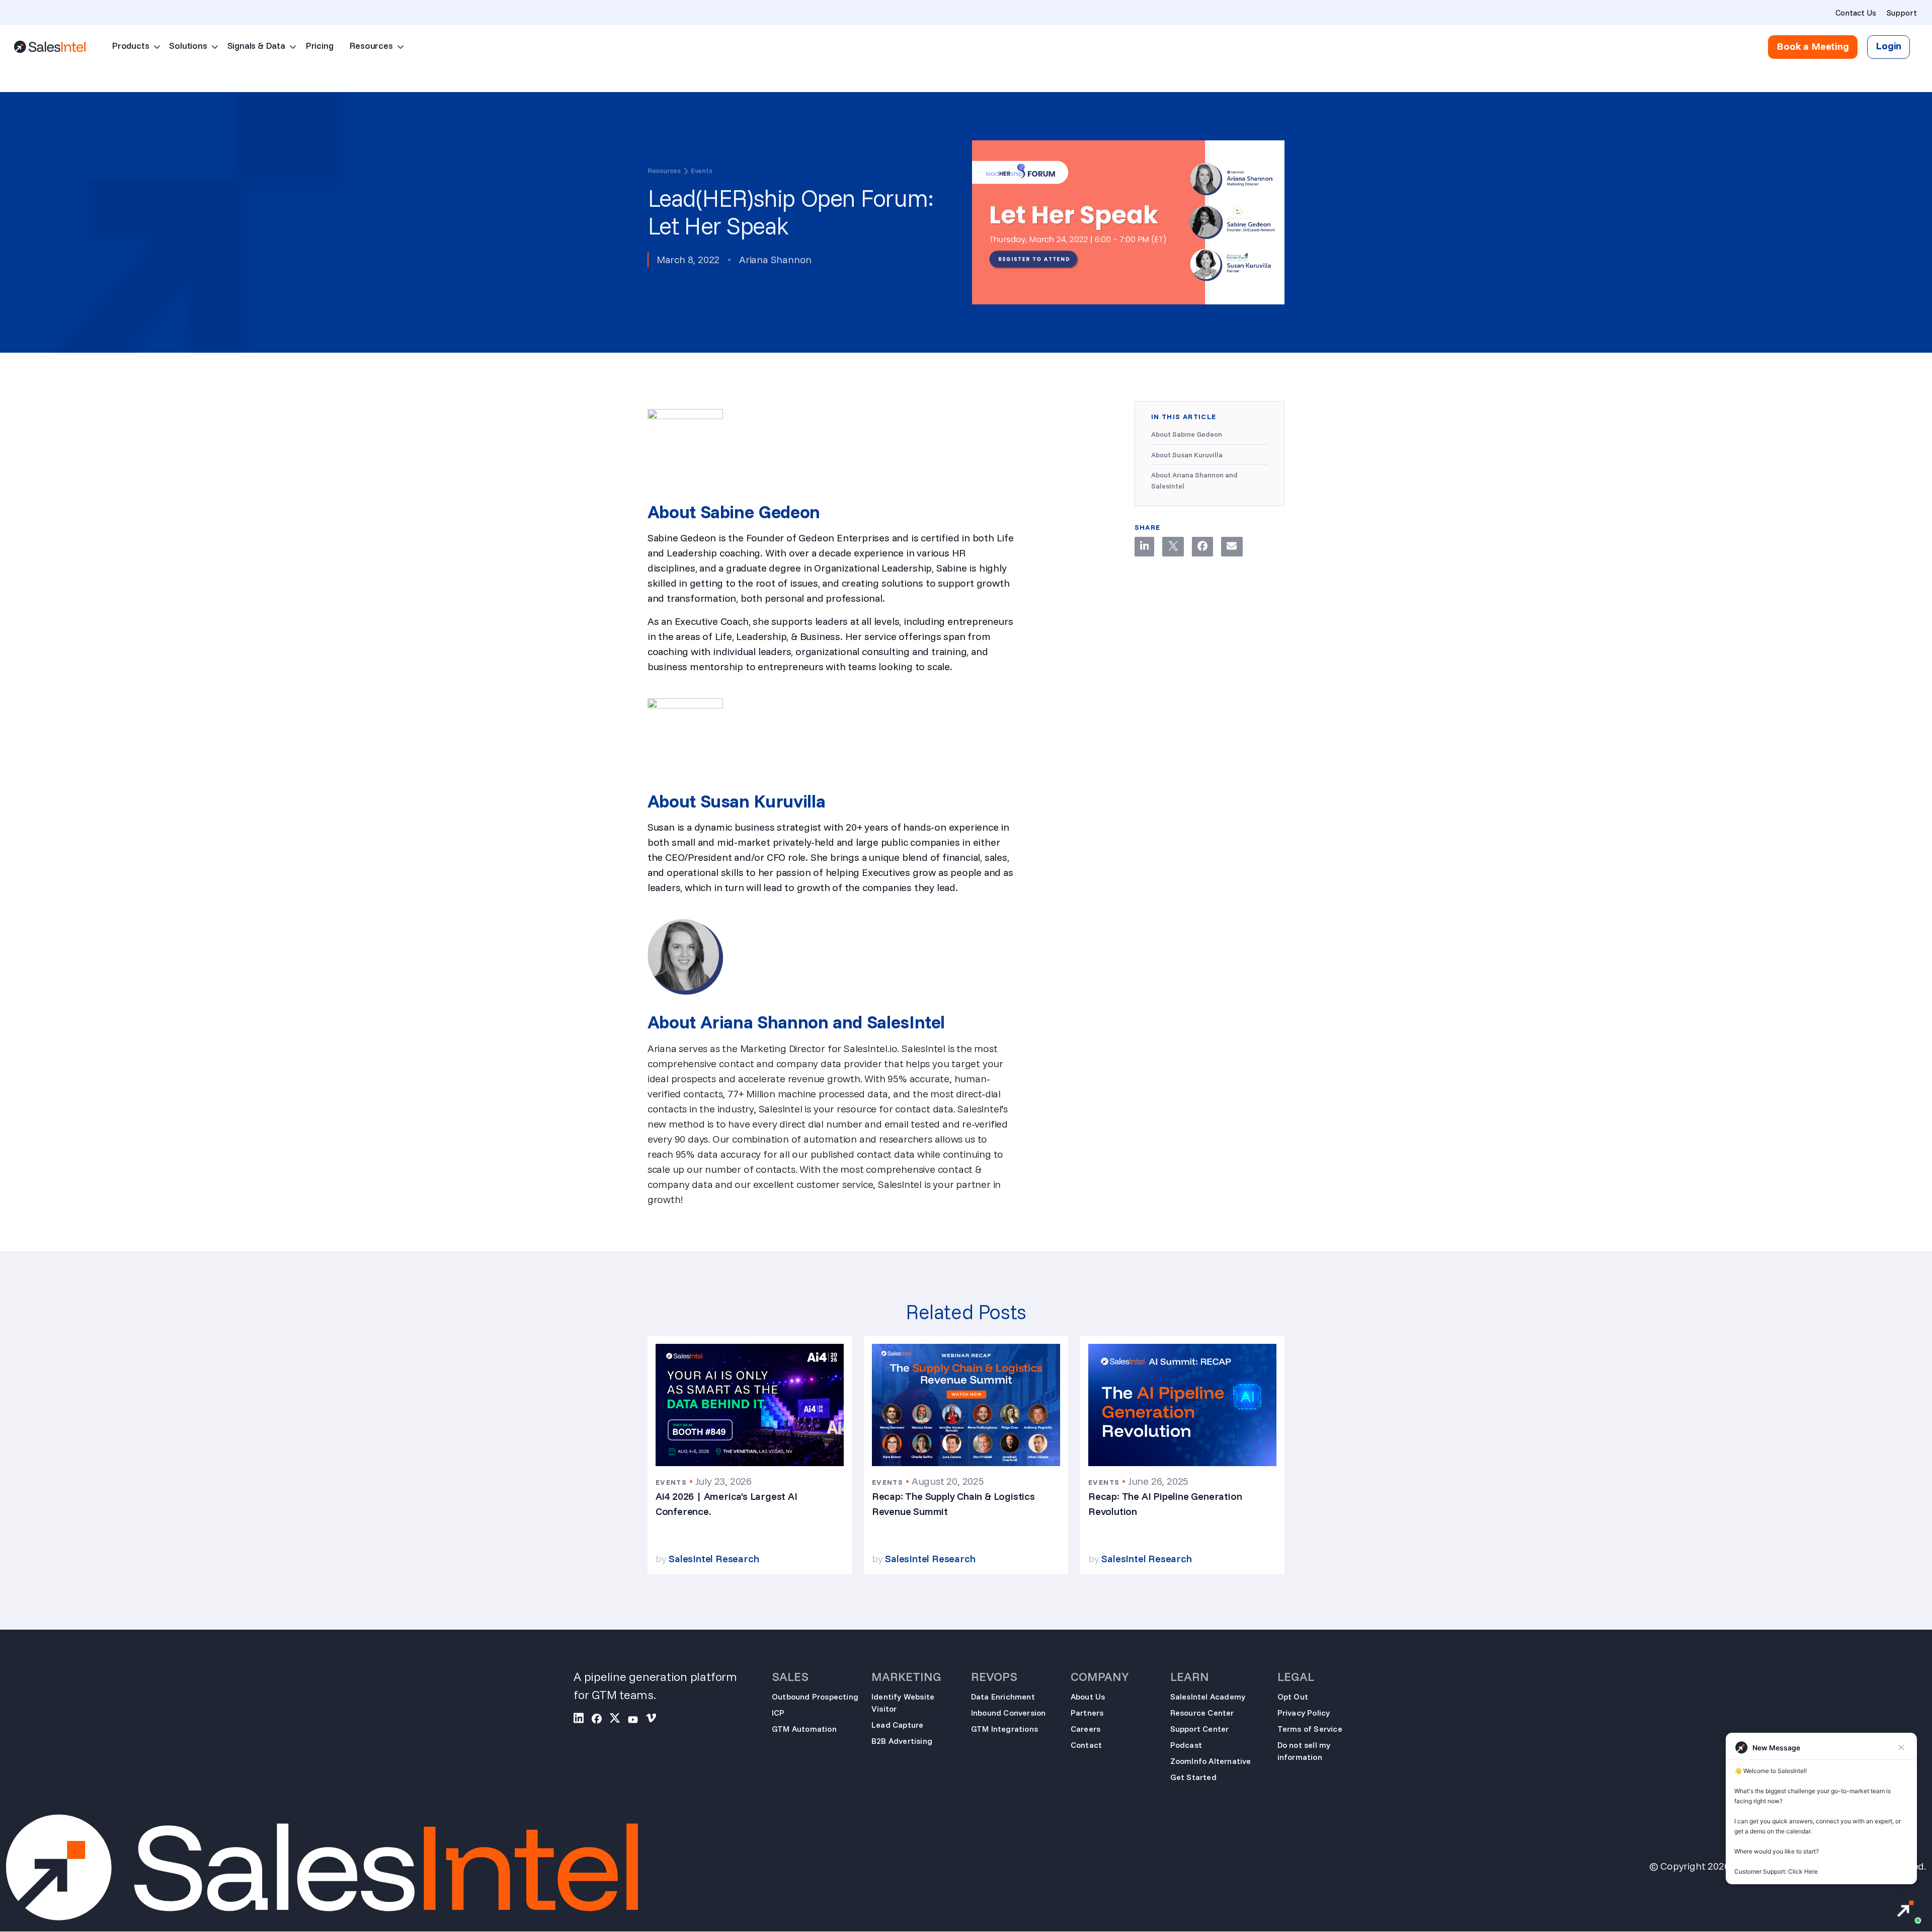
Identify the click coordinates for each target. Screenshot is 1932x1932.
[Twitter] (1173, 547)
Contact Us (1856, 13)
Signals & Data (256, 46)
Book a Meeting (1813, 46)
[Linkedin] (1145, 547)
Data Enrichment (1003, 1697)
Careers (1085, 1729)
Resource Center (1202, 1713)
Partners (1087, 1713)
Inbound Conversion (1009, 1713)
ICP (778, 1713)
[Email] (1232, 547)
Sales (790, 1676)
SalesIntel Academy (1208, 1697)
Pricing (319, 46)
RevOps (994, 1676)
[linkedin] (583, 1720)
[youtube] (637, 1720)
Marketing (906, 1676)
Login (1888, 46)
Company (1100, 1676)
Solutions (188, 46)
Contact (1086, 1745)
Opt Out (1293, 1697)
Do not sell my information (1304, 1751)
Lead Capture (897, 1725)
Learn (1190, 1676)
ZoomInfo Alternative (1211, 1761)
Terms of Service (1310, 1729)
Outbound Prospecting (815, 1697)
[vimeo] (655, 1720)
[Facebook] (1202, 547)
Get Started (1193, 1777)
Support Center (1200, 1729)
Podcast (1186, 1745)
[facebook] (601, 1720)
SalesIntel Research (714, 1558)
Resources (371, 46)
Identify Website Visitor (903, 1703)
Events (702, 171)
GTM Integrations (1004, 1729)
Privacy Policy (1304, 1713)
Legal (1296, 1676)
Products (130, 46)
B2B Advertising (902, 1741)
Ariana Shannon (775, 259)
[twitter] (619, 1720)
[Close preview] (1901, 1747)
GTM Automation (804, 1729)
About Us (1088, 1697)
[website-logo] (50, 47)
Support (1902, 13)
